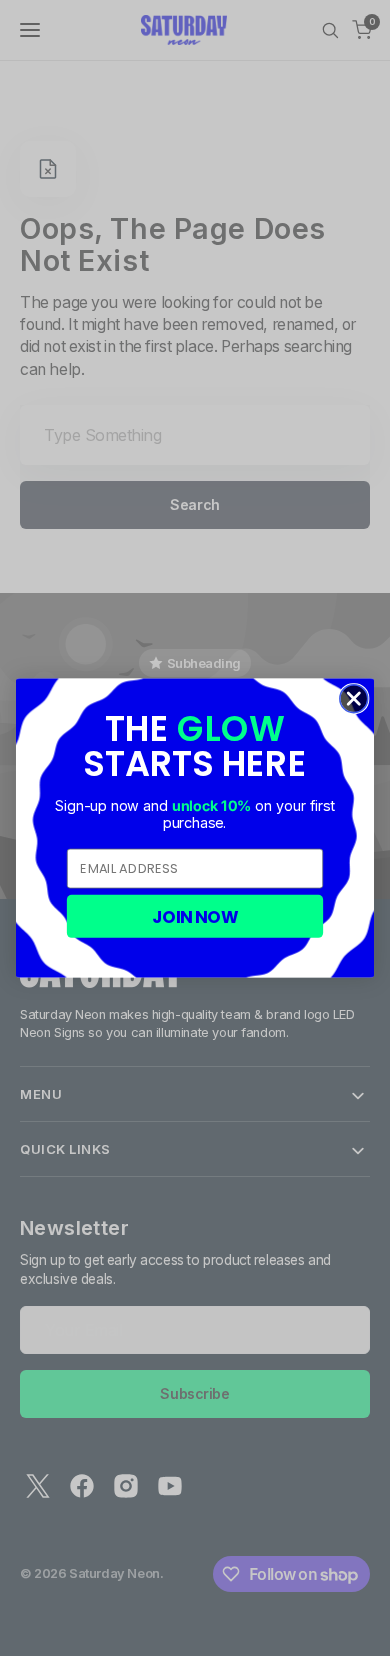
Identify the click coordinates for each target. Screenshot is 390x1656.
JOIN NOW (195, 916)
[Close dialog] (354, 699)
